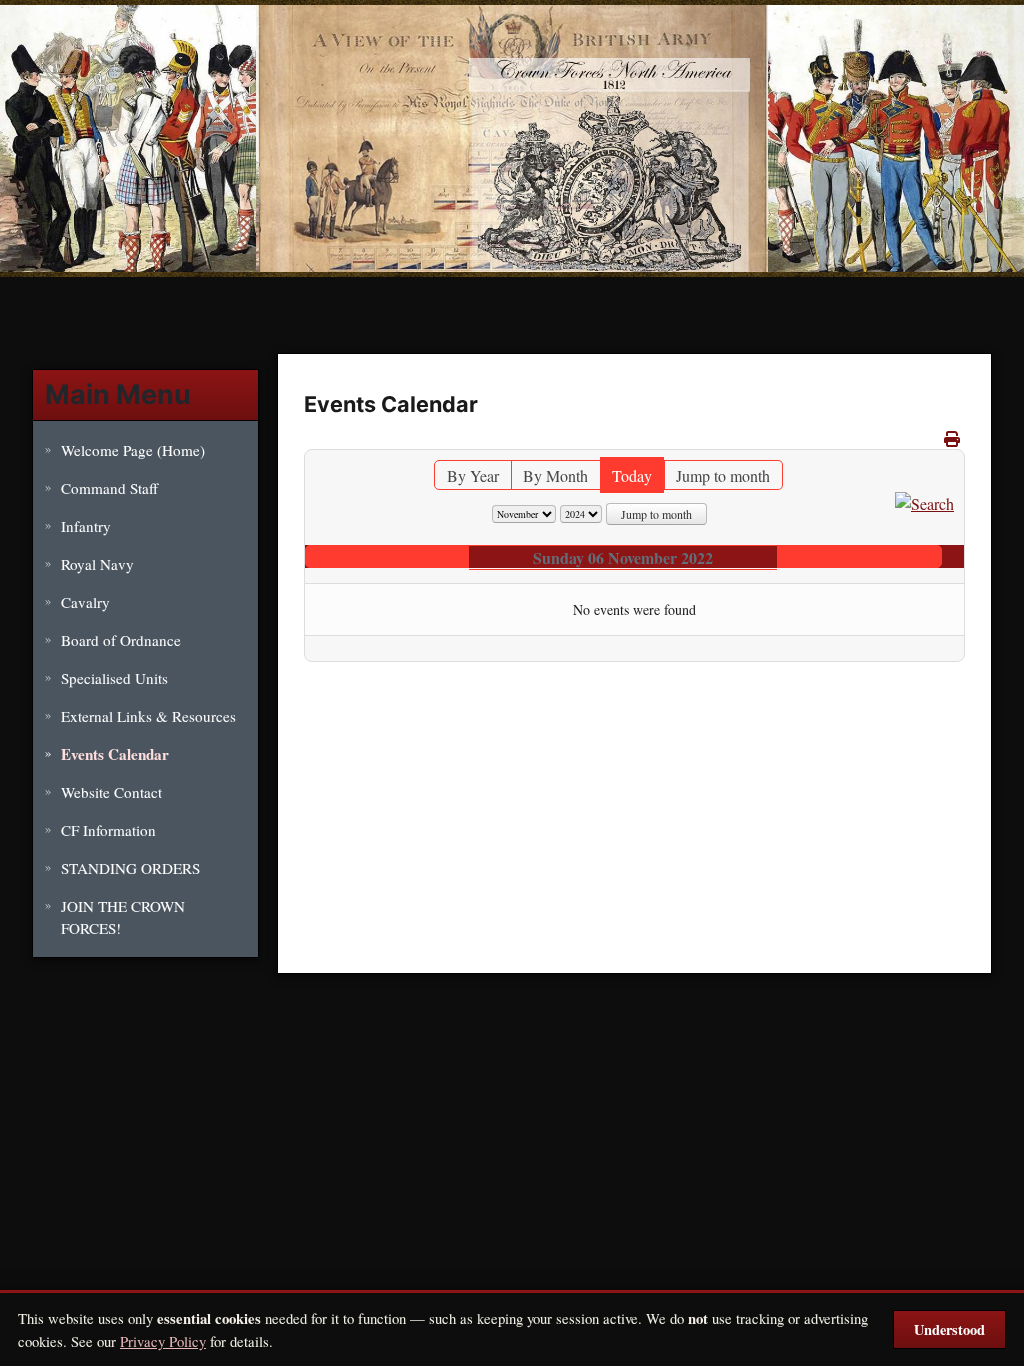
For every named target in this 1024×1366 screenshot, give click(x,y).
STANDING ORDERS (130, 868)
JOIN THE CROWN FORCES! (123, 917)
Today (632, 475)
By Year (473, 475)
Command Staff (109, 488)
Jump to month (723, 475)
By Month (555, 475)
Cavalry (85, 602)
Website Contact (111, 792)
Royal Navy (97, 564)
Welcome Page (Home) (133, 450)
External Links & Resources (148, 716)
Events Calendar (115, 754)
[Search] (924, 501)
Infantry (86, 526)
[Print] (952, 438)
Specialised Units (114, 678)
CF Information (108, 830)
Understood (949, 1329)
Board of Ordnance (121, 640)
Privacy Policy (163, 1341)
